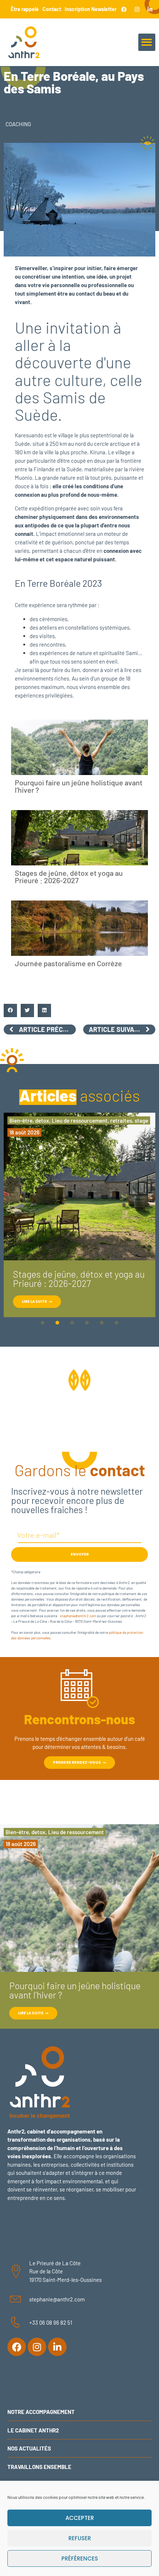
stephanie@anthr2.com (78, 1616)
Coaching (18, 124)
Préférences (80, 2558)
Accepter (80, 2518)
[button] (147, 42)
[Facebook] (124, 9)
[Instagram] (137, 9)
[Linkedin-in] (150, 9)
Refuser (80, 2538)
